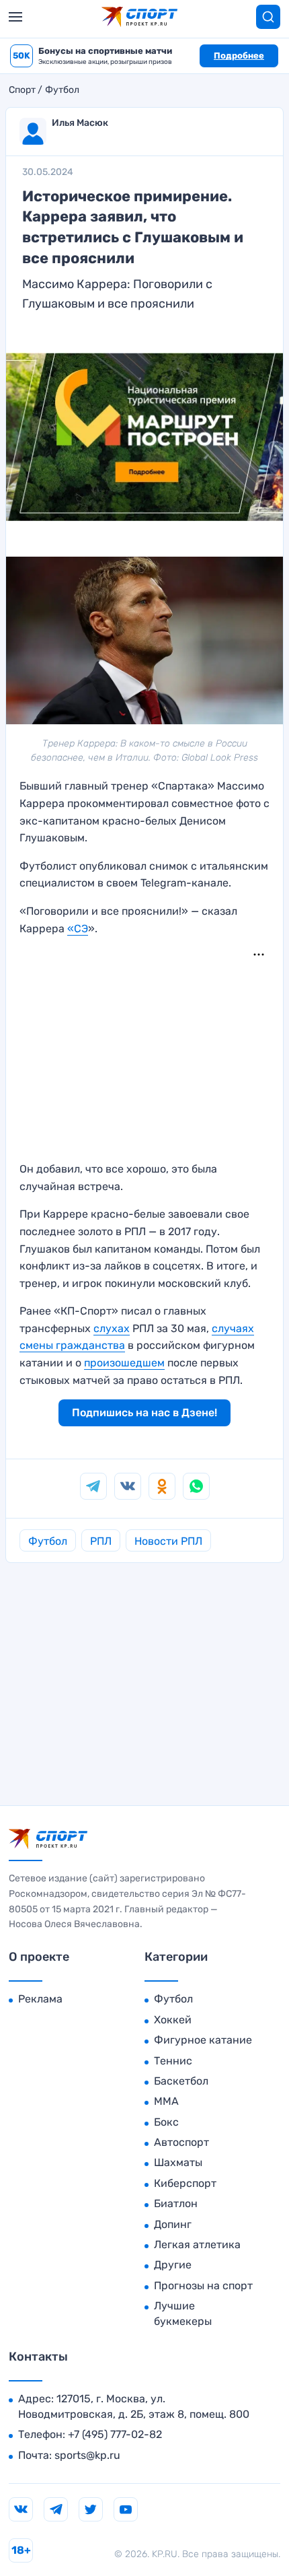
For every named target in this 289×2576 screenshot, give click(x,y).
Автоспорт (181, 2142)
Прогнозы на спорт (203, 2286)
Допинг (173, 2224)
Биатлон (176, 2203)
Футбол (62, 90)
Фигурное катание (203, 2040)
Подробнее (239, 56)
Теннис (173, 2061)
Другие (173, 2265)
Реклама (40, 1999)
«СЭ (78, 929)
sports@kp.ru (87, 2455)
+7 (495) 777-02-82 (115, 2434)
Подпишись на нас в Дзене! (144, 1413)
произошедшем (124, 1363)
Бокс (166, 2122)
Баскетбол (181, 2081)
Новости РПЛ (168, 1541)
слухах (112, 1328)
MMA (166, 2101)
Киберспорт (185, 2183)
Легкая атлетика (197, 2244)
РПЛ (101, 1541)
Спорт (22, 90)
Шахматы (178, 2162)
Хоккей (173, 2020)
